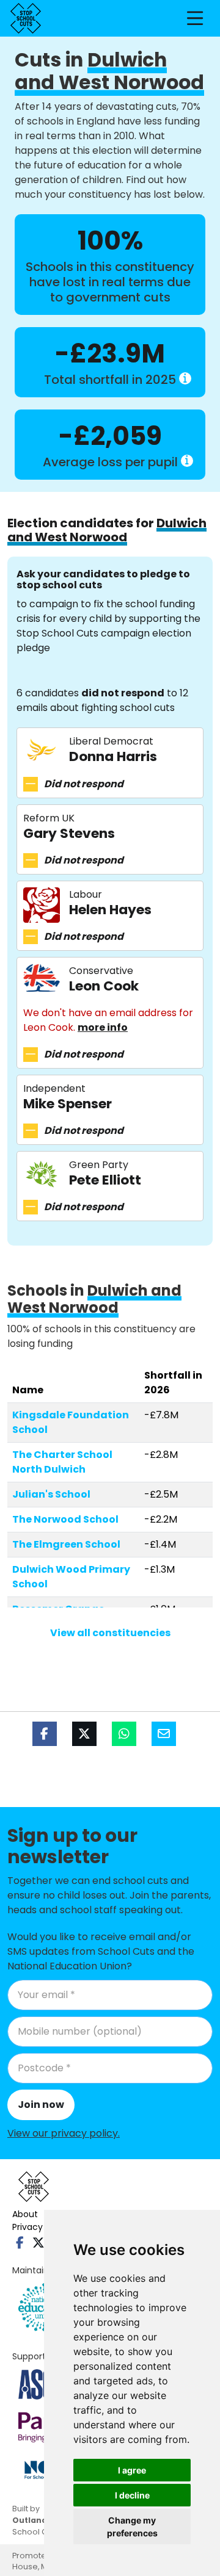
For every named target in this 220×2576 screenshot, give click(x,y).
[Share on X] (84, 1734)
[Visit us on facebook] (20, 2243)
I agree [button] (132, 2470)
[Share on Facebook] (45, 1734)
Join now (41, 2105)
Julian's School (51, 1494)
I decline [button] (132, 2495)
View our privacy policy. (64, 2133)
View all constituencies (110, 1633)
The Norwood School (65, 1519)
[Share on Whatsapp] (124, 1734)
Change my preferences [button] (132, 2527)
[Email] (164, 1734)
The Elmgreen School (66, 1544)
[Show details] (185, 378)
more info (103, 1027)
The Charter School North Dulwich (62, 1462)
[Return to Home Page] (26, 18)
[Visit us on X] (38, 2243)
